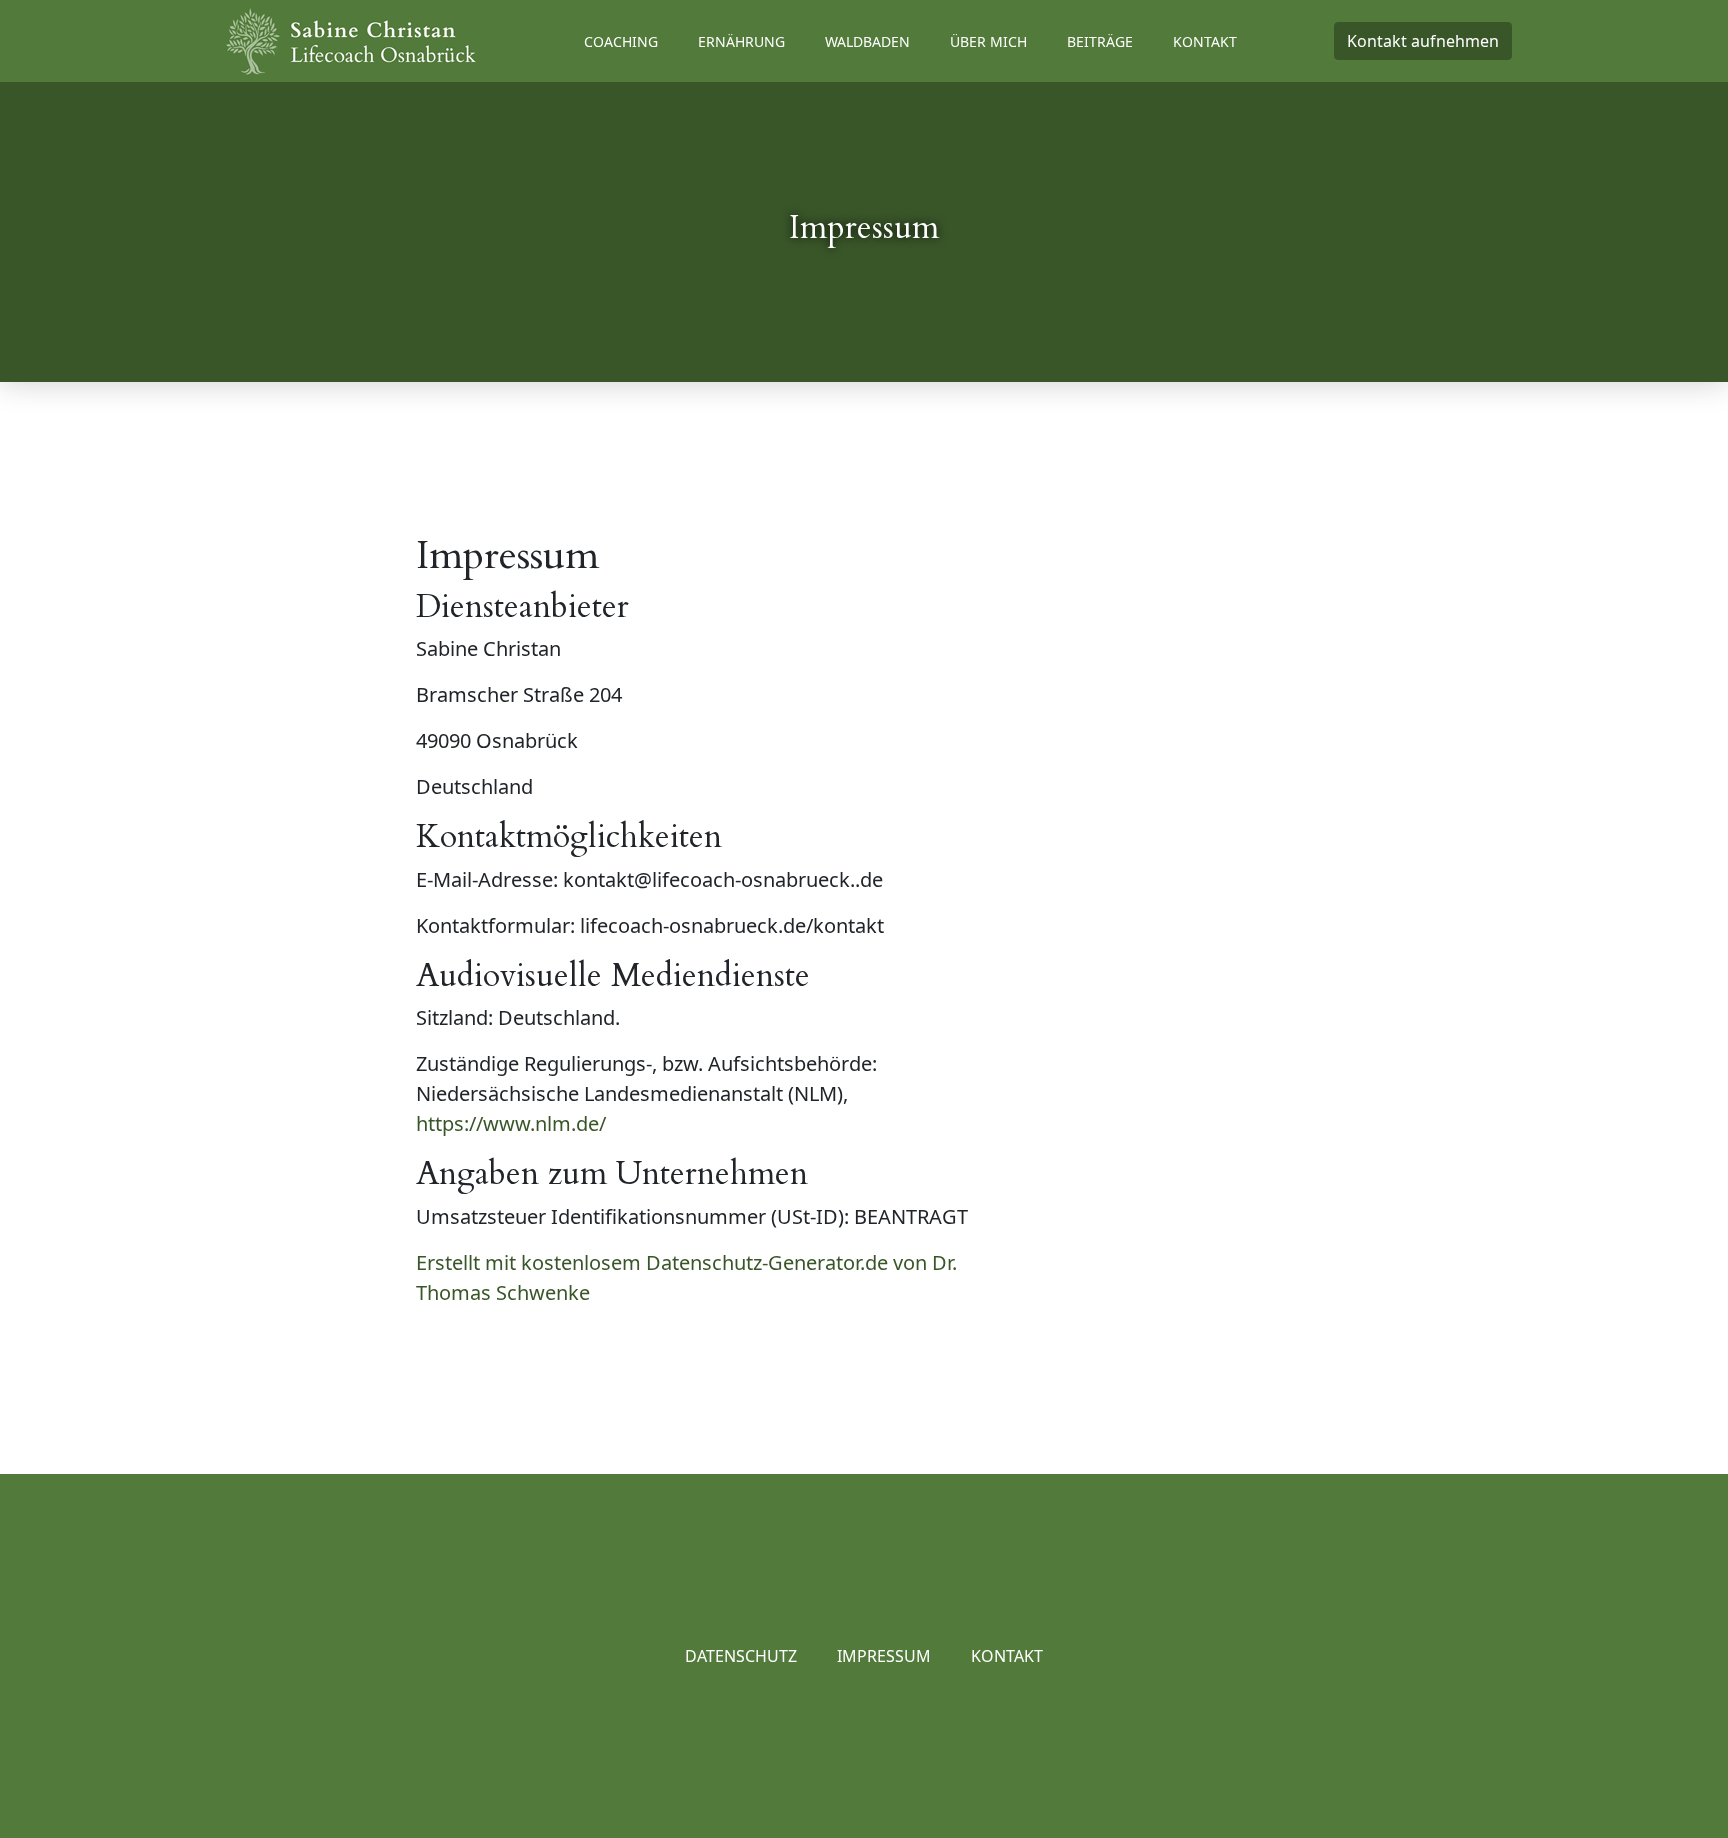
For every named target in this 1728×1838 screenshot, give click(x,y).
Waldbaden (867, 41)
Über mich (988, 41)
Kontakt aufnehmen (1423, 41)
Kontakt (1205, 41)
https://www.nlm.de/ (511, 1123)
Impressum (884, 1656)
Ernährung (741, 41)
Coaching (621, 41)
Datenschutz (741, 1656)
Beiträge (1100, 41)
